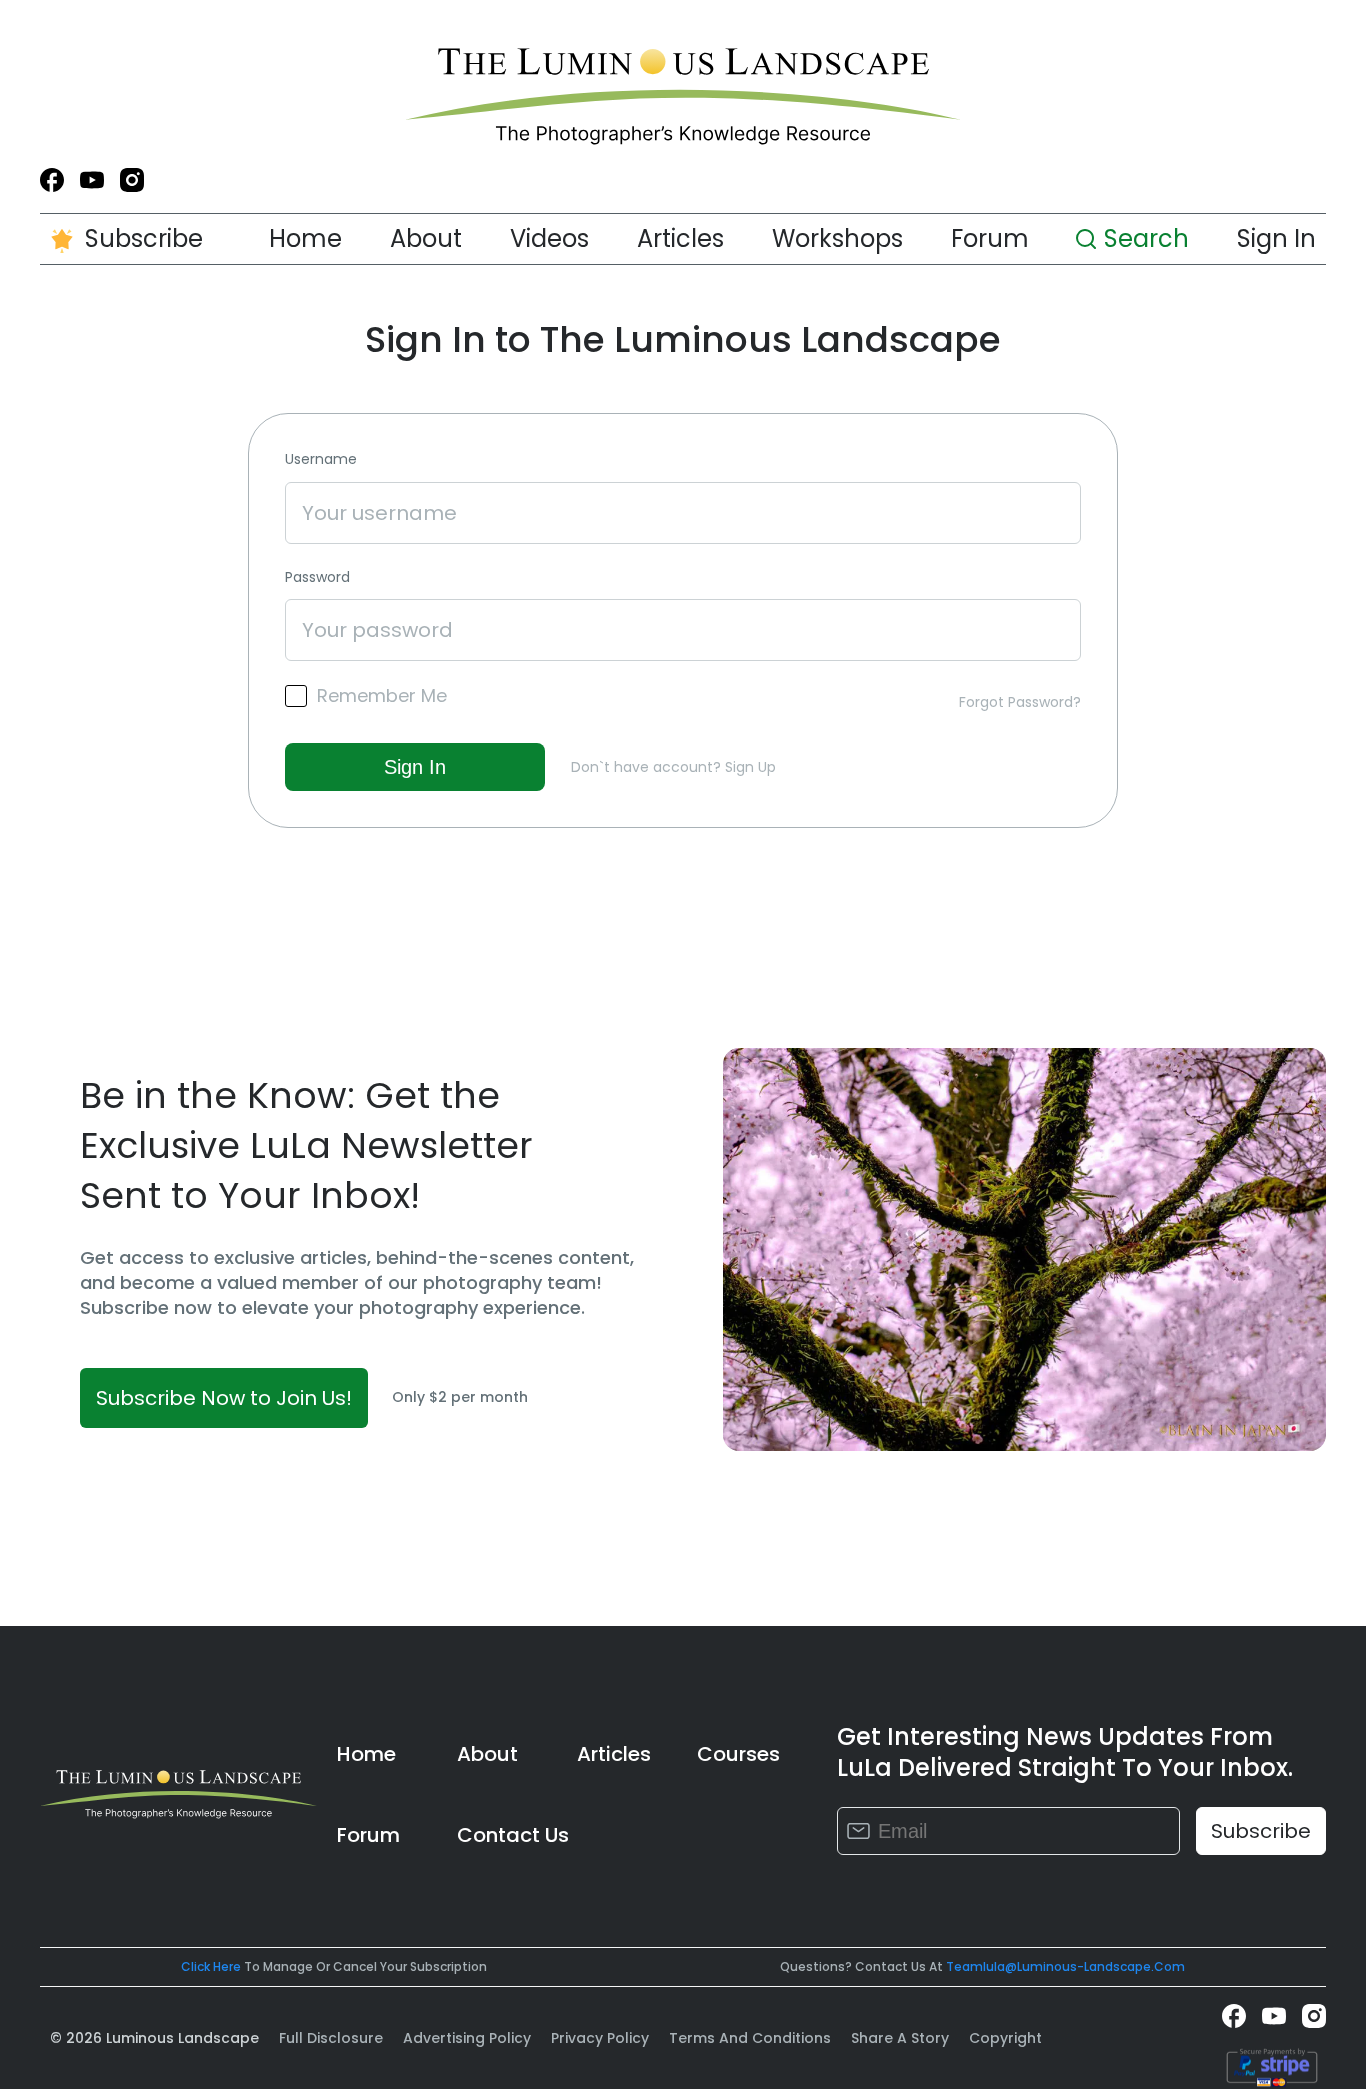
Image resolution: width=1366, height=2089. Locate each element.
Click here (211, 1966)
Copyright (1005, 2038)
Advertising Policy (467, 2038)
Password (317, 577)
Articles (680, 238)
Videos (549, 238)
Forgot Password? (1020, 702)
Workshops (837, 238)
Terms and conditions (750, 2038)
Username (321, 459)
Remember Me (382, 696)
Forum (990, 238)
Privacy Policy (600, 2038)
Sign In (1276, 238)
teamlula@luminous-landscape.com (1065, 1966)
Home (305, 238)
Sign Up (750, 767)
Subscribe (144, 238)
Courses (738, 1754)
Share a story (900, 2038)
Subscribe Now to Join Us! (224, 1398)
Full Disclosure (331, 2038)
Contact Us (513, 1835)
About (426, 238)
